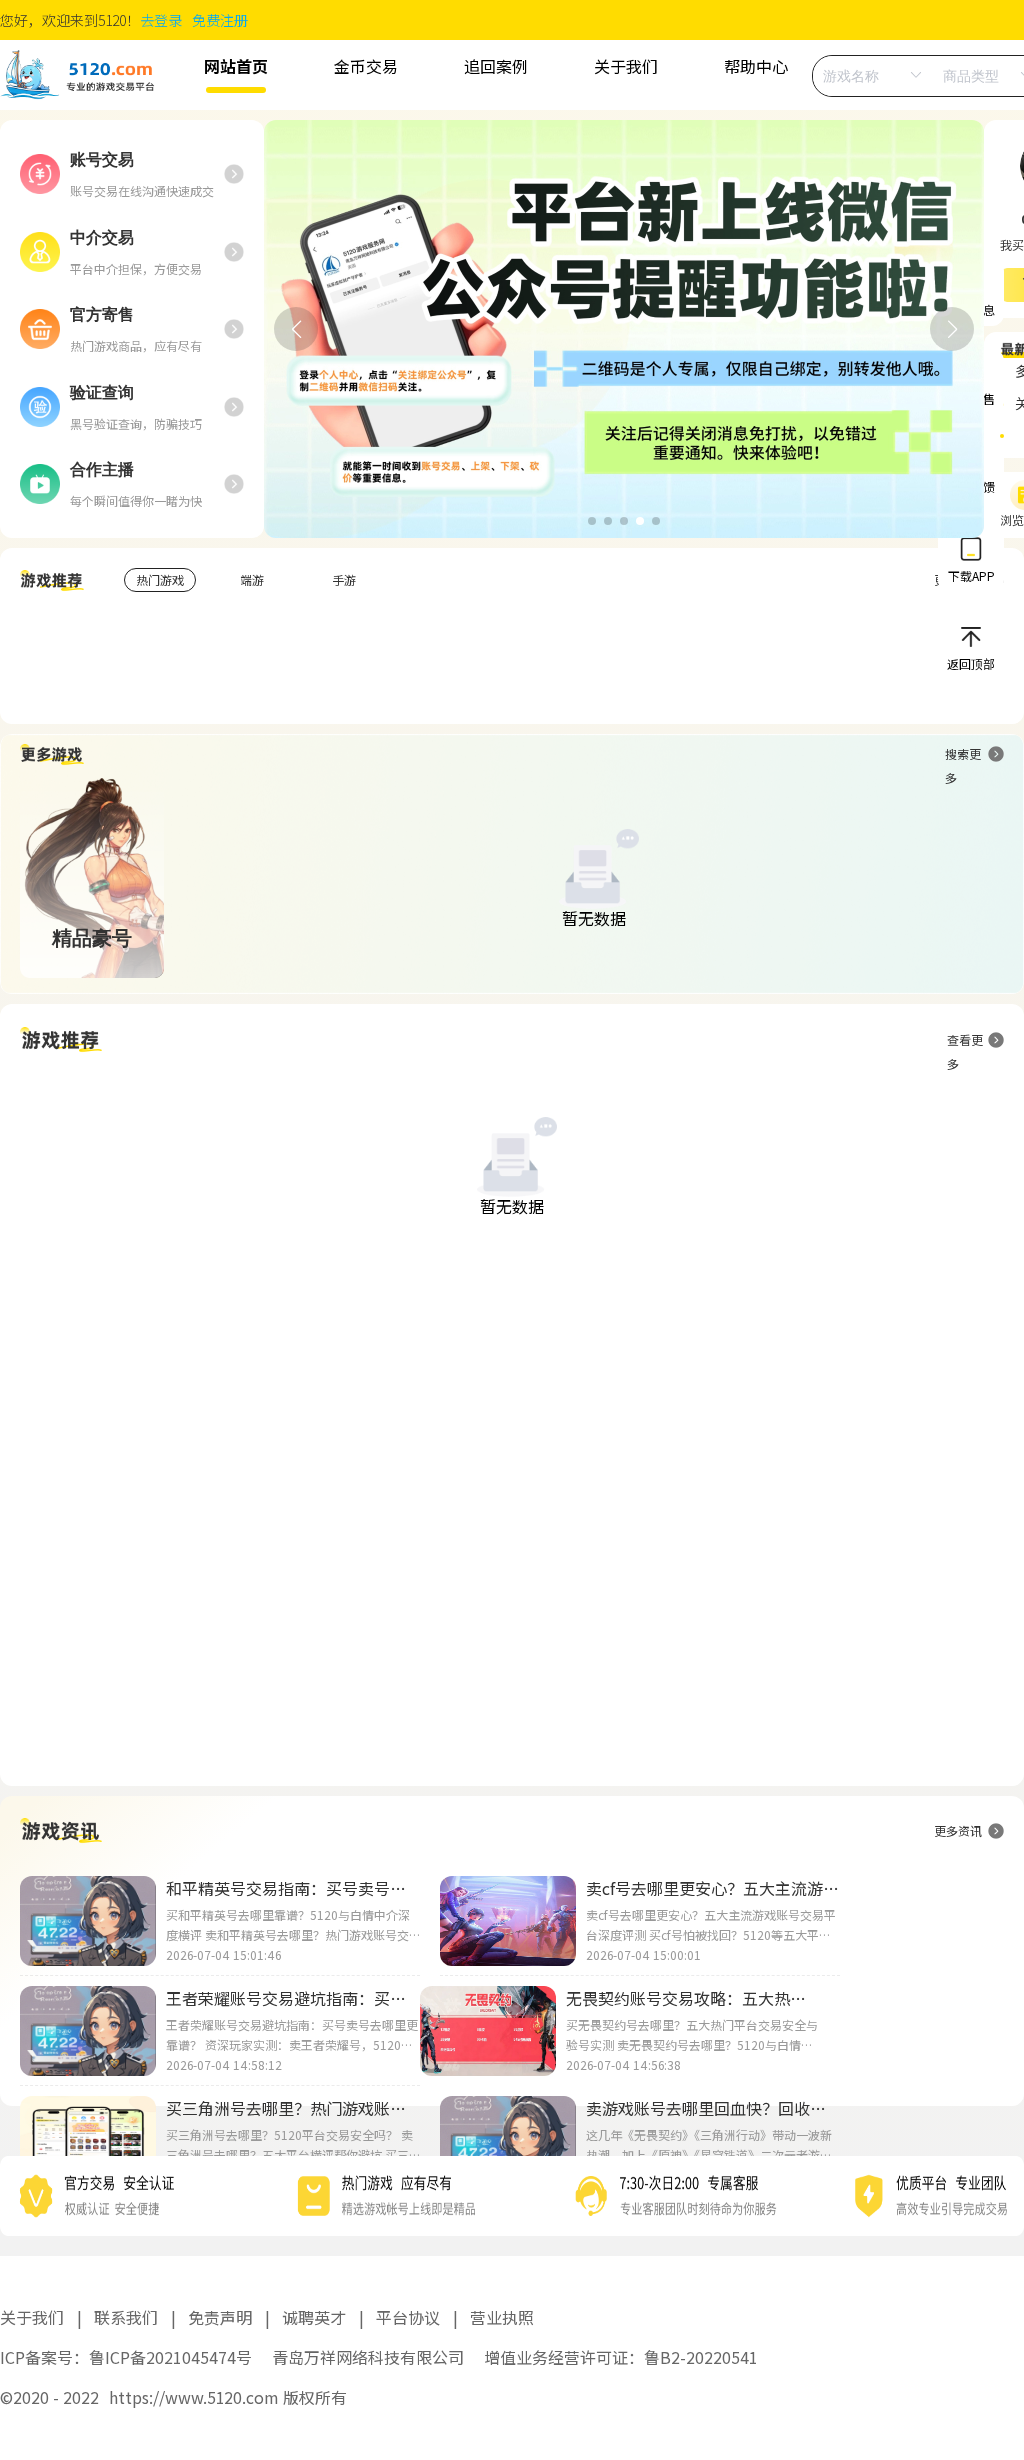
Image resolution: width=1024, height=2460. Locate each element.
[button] (592, 521)
